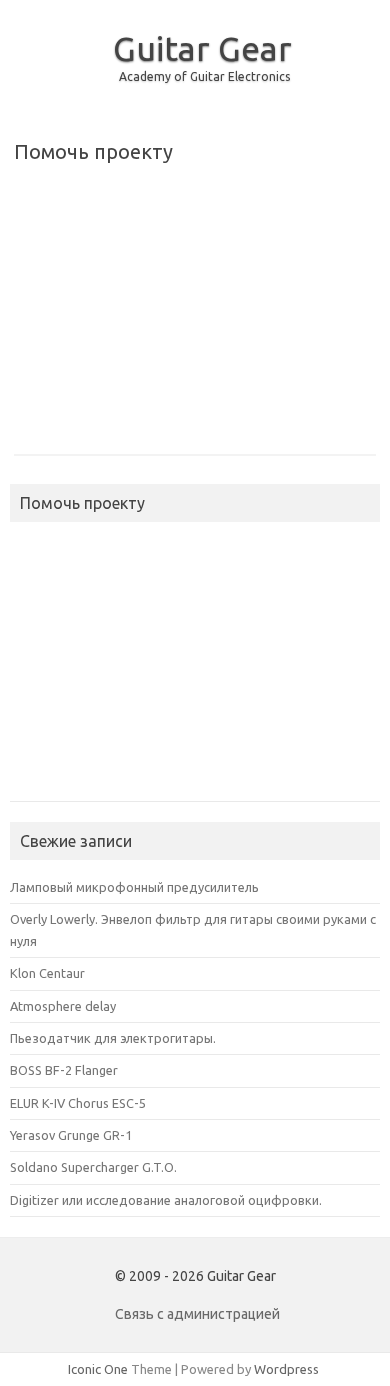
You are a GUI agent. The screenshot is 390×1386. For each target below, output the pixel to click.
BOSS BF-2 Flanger (64, 1070)
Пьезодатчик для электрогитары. (113, 1038)
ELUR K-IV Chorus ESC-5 (78, 1103)
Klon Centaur (47, 973)
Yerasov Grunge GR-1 (71, 1135)
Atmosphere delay (63, 1006)
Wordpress (286, 1369)
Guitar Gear (202, 48)
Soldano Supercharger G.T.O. (93, 1167)
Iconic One (98, 1369)
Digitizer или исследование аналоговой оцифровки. (166, 1200)
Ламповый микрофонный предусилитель (134, 887)
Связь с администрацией (197, 1314)
